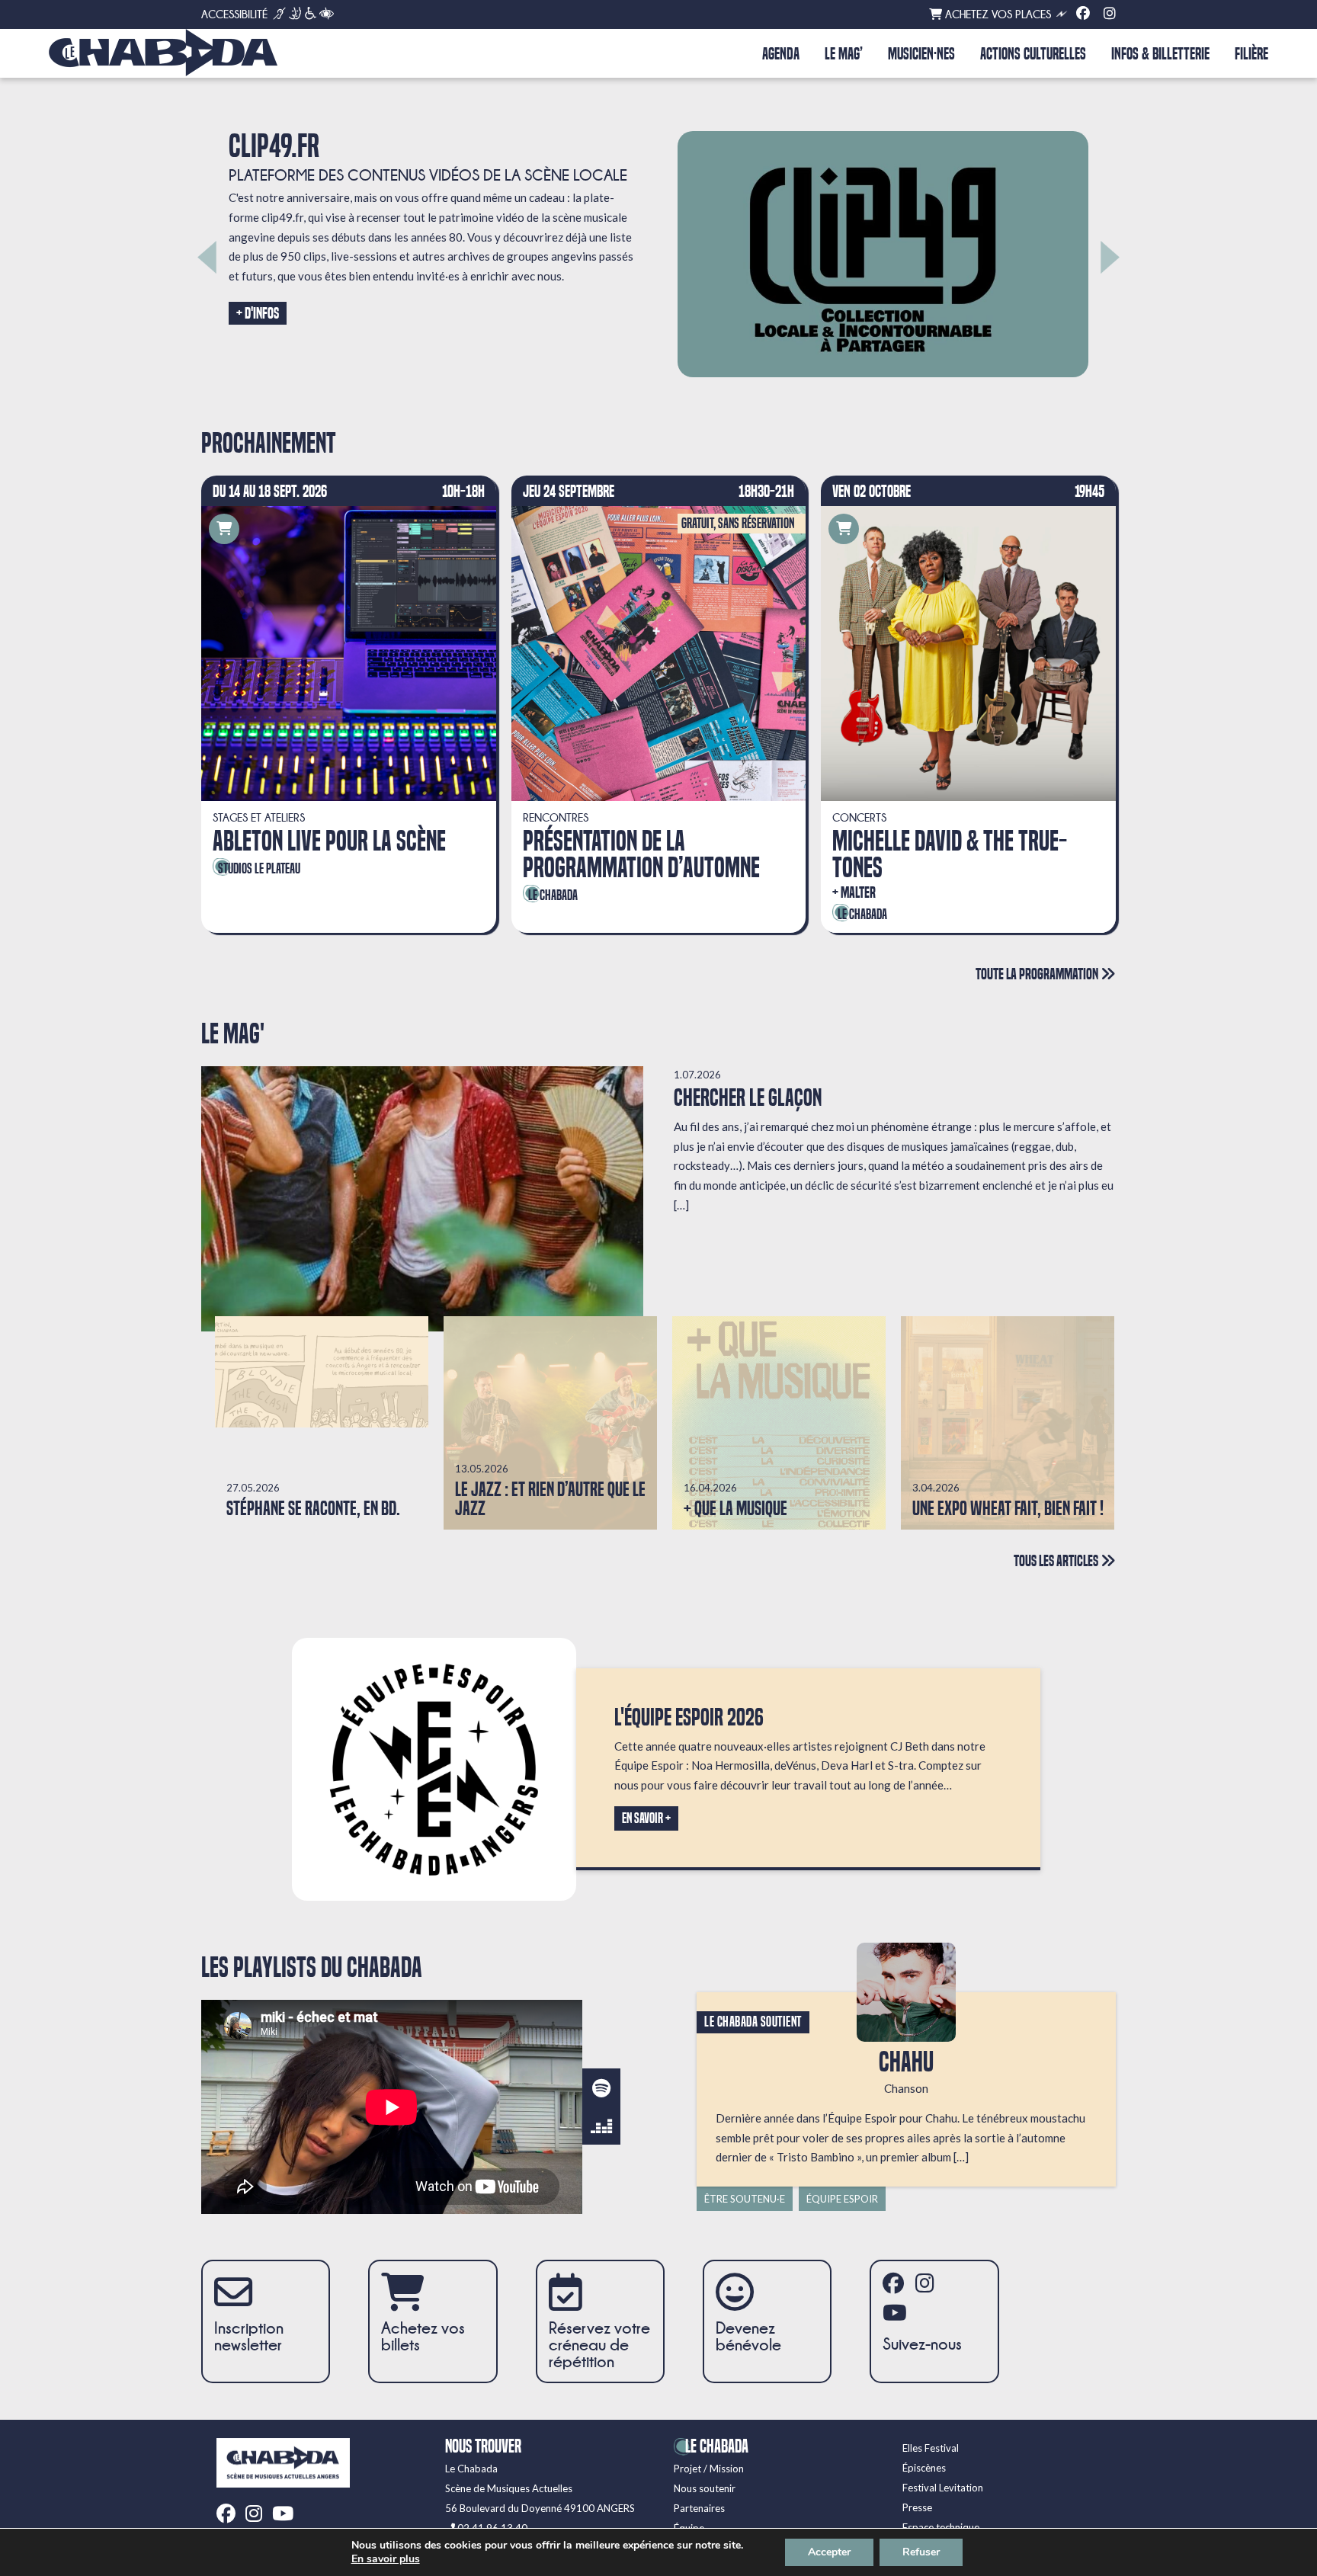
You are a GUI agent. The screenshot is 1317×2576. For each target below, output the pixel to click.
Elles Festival (931, 2448)
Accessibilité (234, 14)
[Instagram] (1110, 14)
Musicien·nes (921, 54)
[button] (207, 257)
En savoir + (646, 1818)
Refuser (921, 2552)
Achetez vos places (997, 14)
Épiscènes (924, 2468)
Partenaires (699, 2508)
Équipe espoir (842, 2199)
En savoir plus (386, 2559)
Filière (1251, 54)
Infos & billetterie (1160, 54)
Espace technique (941, 2527)
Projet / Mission (709, 2469)
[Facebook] (1083, 14)
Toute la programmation (1038, 974)
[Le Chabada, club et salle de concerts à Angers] (163, 53)
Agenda (781, 54)
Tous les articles (1057, 1560)
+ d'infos (258, 313)
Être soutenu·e (745, 2199)
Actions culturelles (1033, 54)
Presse (917, 2507)
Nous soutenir (705, 2488)
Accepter (829, 2552)
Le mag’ (844, 54)
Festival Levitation (943, 2488)
